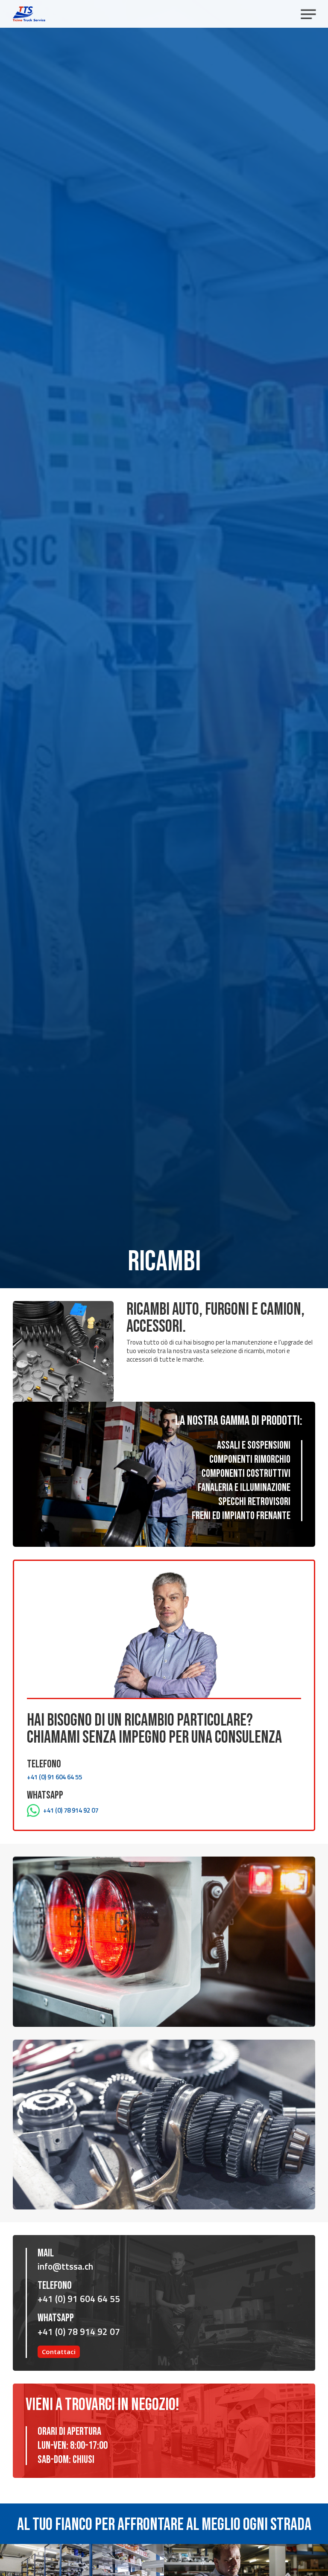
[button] (308, 14)
